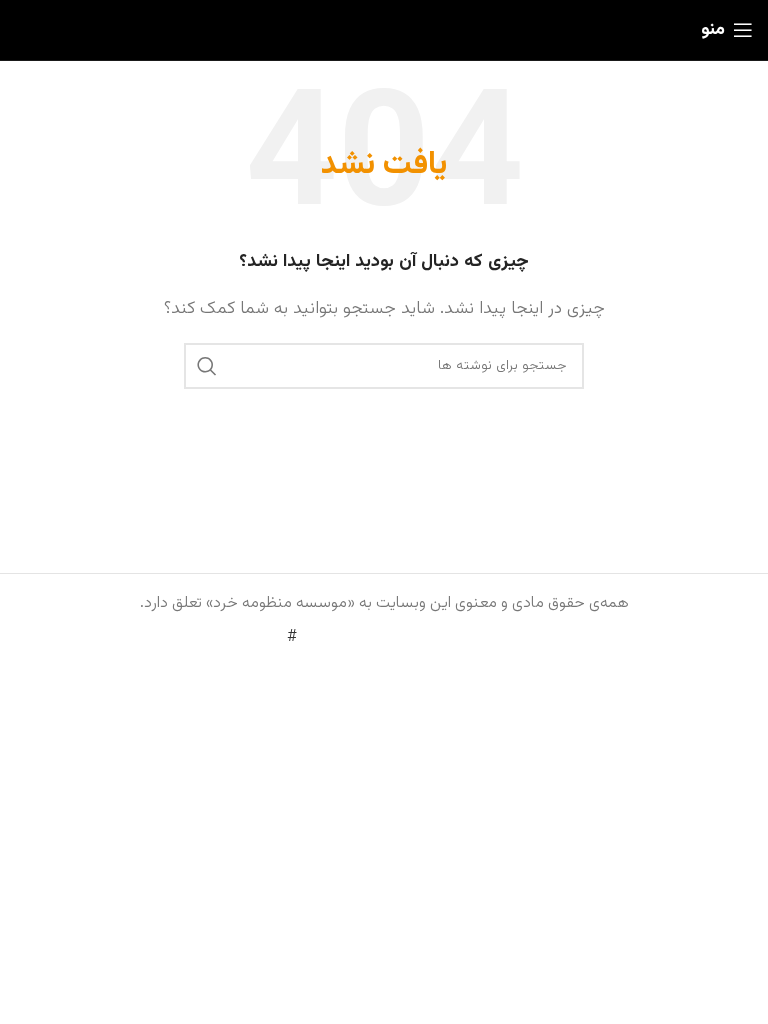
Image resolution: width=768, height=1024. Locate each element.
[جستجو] (207, 366)
